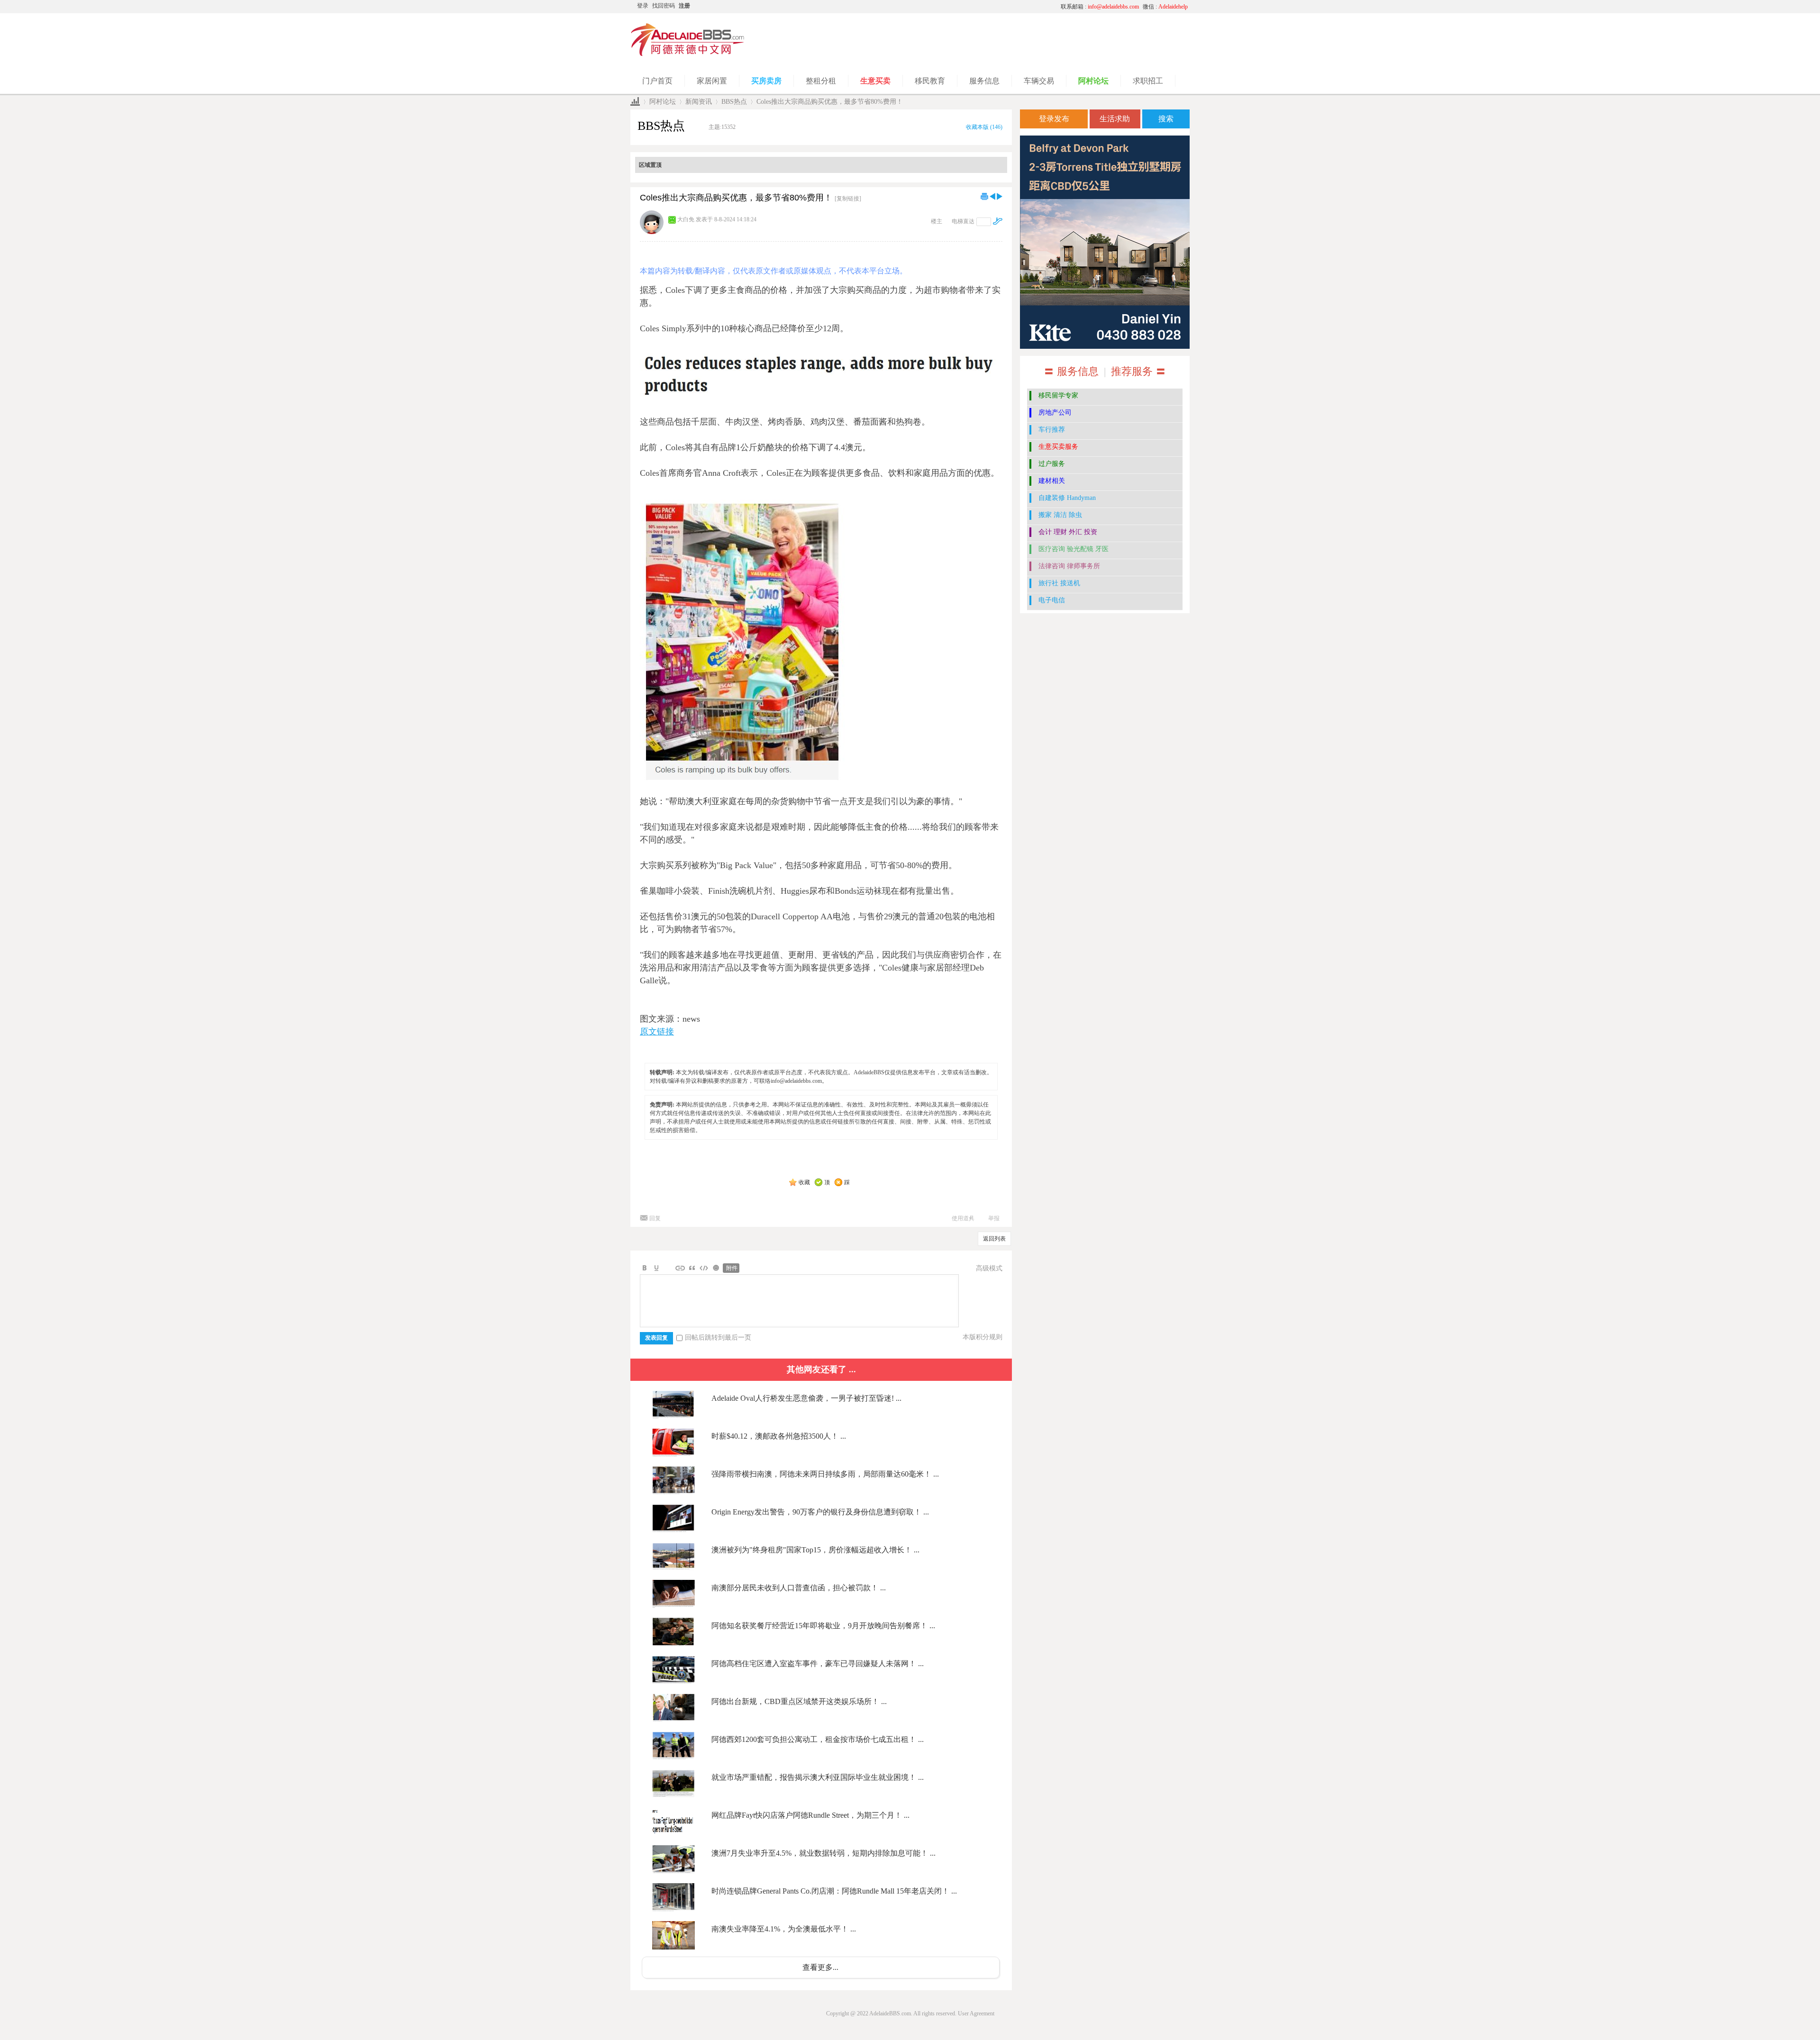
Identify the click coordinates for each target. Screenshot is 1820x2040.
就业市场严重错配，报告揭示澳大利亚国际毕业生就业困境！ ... (818, 1777)
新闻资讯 (699, 102)
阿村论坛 (663, 102)
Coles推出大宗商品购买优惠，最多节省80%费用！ (830, 102)
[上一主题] (992, 196)
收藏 (804, 1182)
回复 (655, 1218)
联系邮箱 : (1100, 7)
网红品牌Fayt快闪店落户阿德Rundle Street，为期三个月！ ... (810, 1815)
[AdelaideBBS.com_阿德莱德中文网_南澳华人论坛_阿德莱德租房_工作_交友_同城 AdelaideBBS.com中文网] (688, 54)
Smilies (716, 1268)
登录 (643, 6)
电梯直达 (963, 221)
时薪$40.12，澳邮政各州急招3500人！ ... (779, 1436)
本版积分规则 (983, 1337)
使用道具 (963, 1218)
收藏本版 (984, 127)
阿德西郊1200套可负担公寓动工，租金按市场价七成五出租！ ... (818, 1739)
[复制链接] (848, 199)
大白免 (686, 219)
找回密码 (664, 6)
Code (704, 1268)
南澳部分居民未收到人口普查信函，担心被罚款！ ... (799, 1588)
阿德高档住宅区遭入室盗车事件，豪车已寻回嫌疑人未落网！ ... (818, 1664)
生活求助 (1115, 119)
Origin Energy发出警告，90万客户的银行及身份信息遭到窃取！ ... (820, 1512)
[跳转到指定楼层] (998, 221)
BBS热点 (734, 102)
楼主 (937, 221)
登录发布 (1054, 119)
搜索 (1166, 119)
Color (656, 1268)
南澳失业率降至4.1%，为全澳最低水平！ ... (784, 1929)
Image (668, 1268)
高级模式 (989, 1268)
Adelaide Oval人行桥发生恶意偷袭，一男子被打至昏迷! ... (806, 1398)
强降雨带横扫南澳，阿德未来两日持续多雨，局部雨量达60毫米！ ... (825, 1474)
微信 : (1165, 7)
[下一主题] (1000, 196)
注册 (684, 6)
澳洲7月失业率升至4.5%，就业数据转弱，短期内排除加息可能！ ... (824, 1853)
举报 (994, 1218)
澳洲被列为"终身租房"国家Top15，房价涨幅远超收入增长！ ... (815, 1550)
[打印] (984, 196)
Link (680, 1268)
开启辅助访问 (965, 7)
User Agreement (976, 2013)
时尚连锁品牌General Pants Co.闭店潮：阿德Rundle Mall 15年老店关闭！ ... (834, 1891)
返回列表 (994, 1239)
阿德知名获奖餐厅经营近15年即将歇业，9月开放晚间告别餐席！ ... (823, 1626)
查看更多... (820, 1967)
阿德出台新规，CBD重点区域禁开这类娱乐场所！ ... (799, 1701)
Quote (692, 1268)
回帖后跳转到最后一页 (718, 1337)
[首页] (635, 102)
